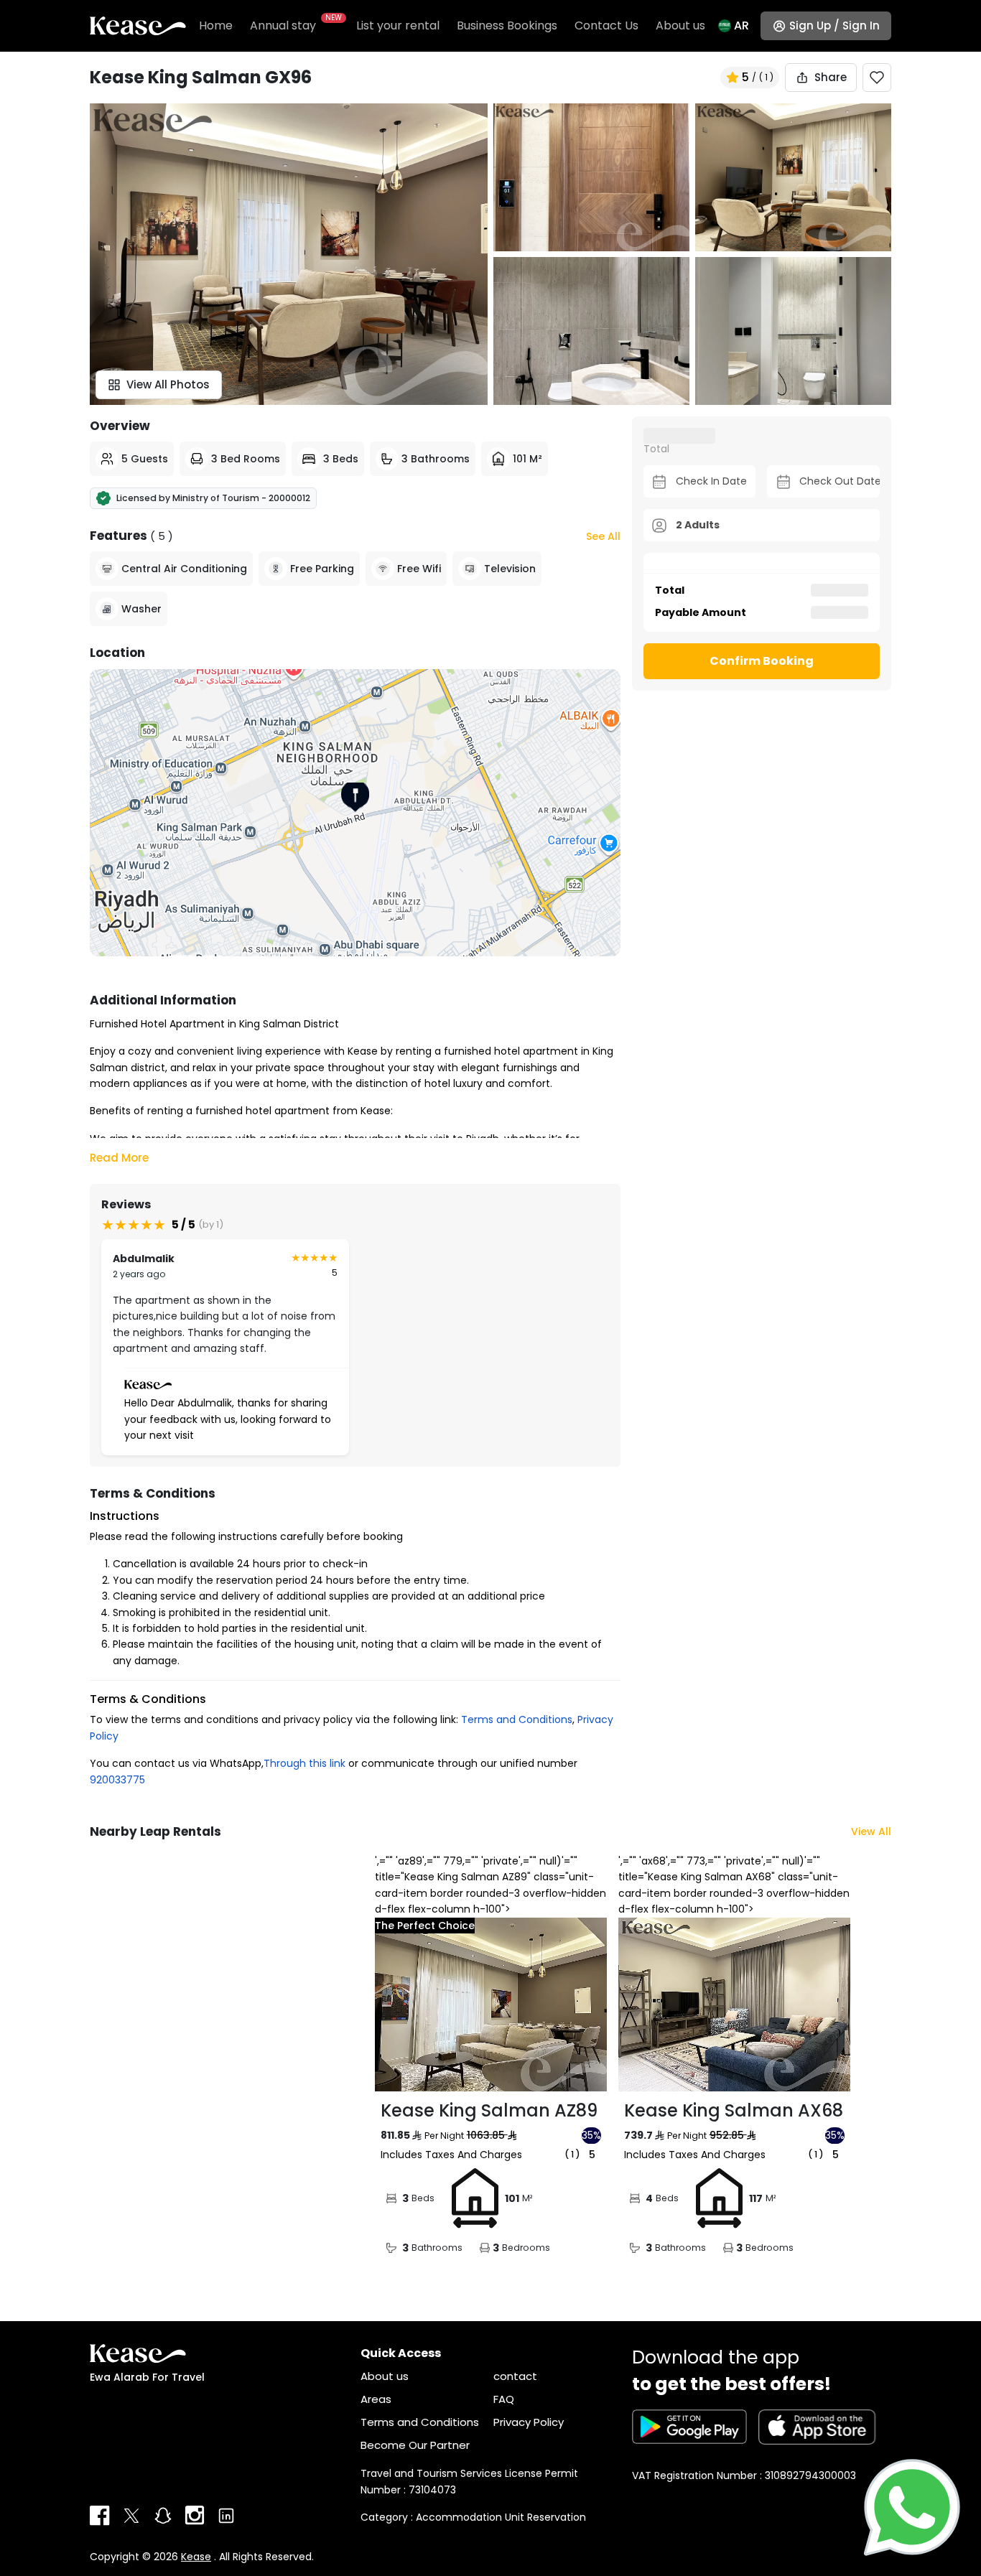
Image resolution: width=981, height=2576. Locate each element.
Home (216, 25)
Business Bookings (507, 25)
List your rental (398, 25)
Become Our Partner (415, 2445)
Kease (196, 2557)
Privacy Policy (529, 2422)
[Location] (355, 813)
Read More (119, 1158)
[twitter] (131, 2516)
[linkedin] (226, 2516)
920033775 (117, 1780)
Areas (376, 2399)
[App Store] (817, 2427)
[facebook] (100, 2516)
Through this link (304, 1763)
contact (515, 2376)
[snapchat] (163, 2516)
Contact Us (606, 25)
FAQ (504, 2399)
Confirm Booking (762, 661)
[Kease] (138, 25)
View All (871, 1831)
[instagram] (195, 2516)
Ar (741, 25)
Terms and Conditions (517, 1719)
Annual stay (294, 25)
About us (680, 25)
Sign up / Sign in (834, 25)
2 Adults (698, 525)
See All (603, 536)
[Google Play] (689, 2427)
